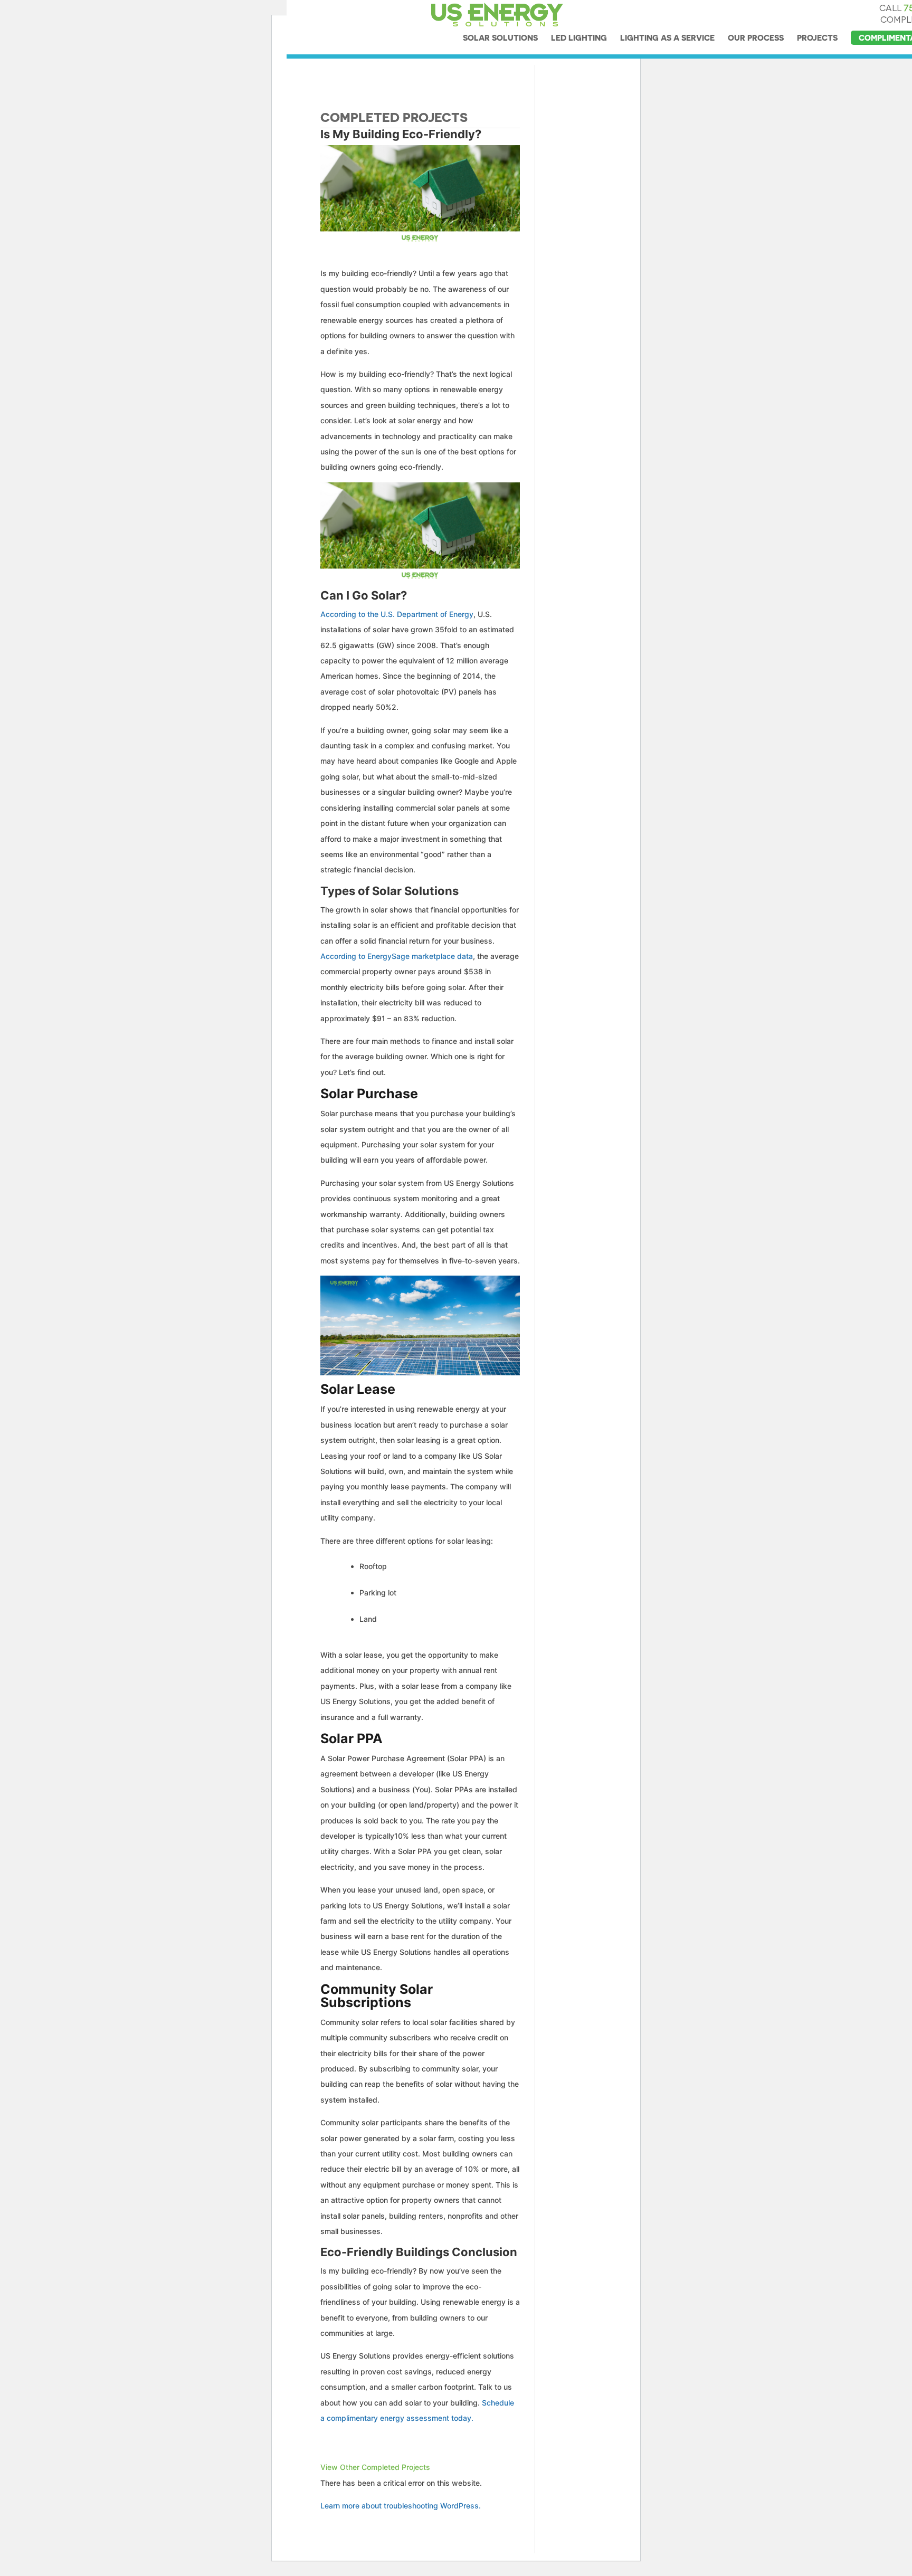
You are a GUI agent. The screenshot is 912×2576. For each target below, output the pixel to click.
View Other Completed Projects (375, 2467)
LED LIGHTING (579, 38)
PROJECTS (817, 38)
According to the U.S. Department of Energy (397, 614)
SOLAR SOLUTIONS (500, 38)
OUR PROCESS (756, 38)
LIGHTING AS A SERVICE (667, 38)
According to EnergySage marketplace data (397, 956)
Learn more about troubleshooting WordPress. (401, 2506)
